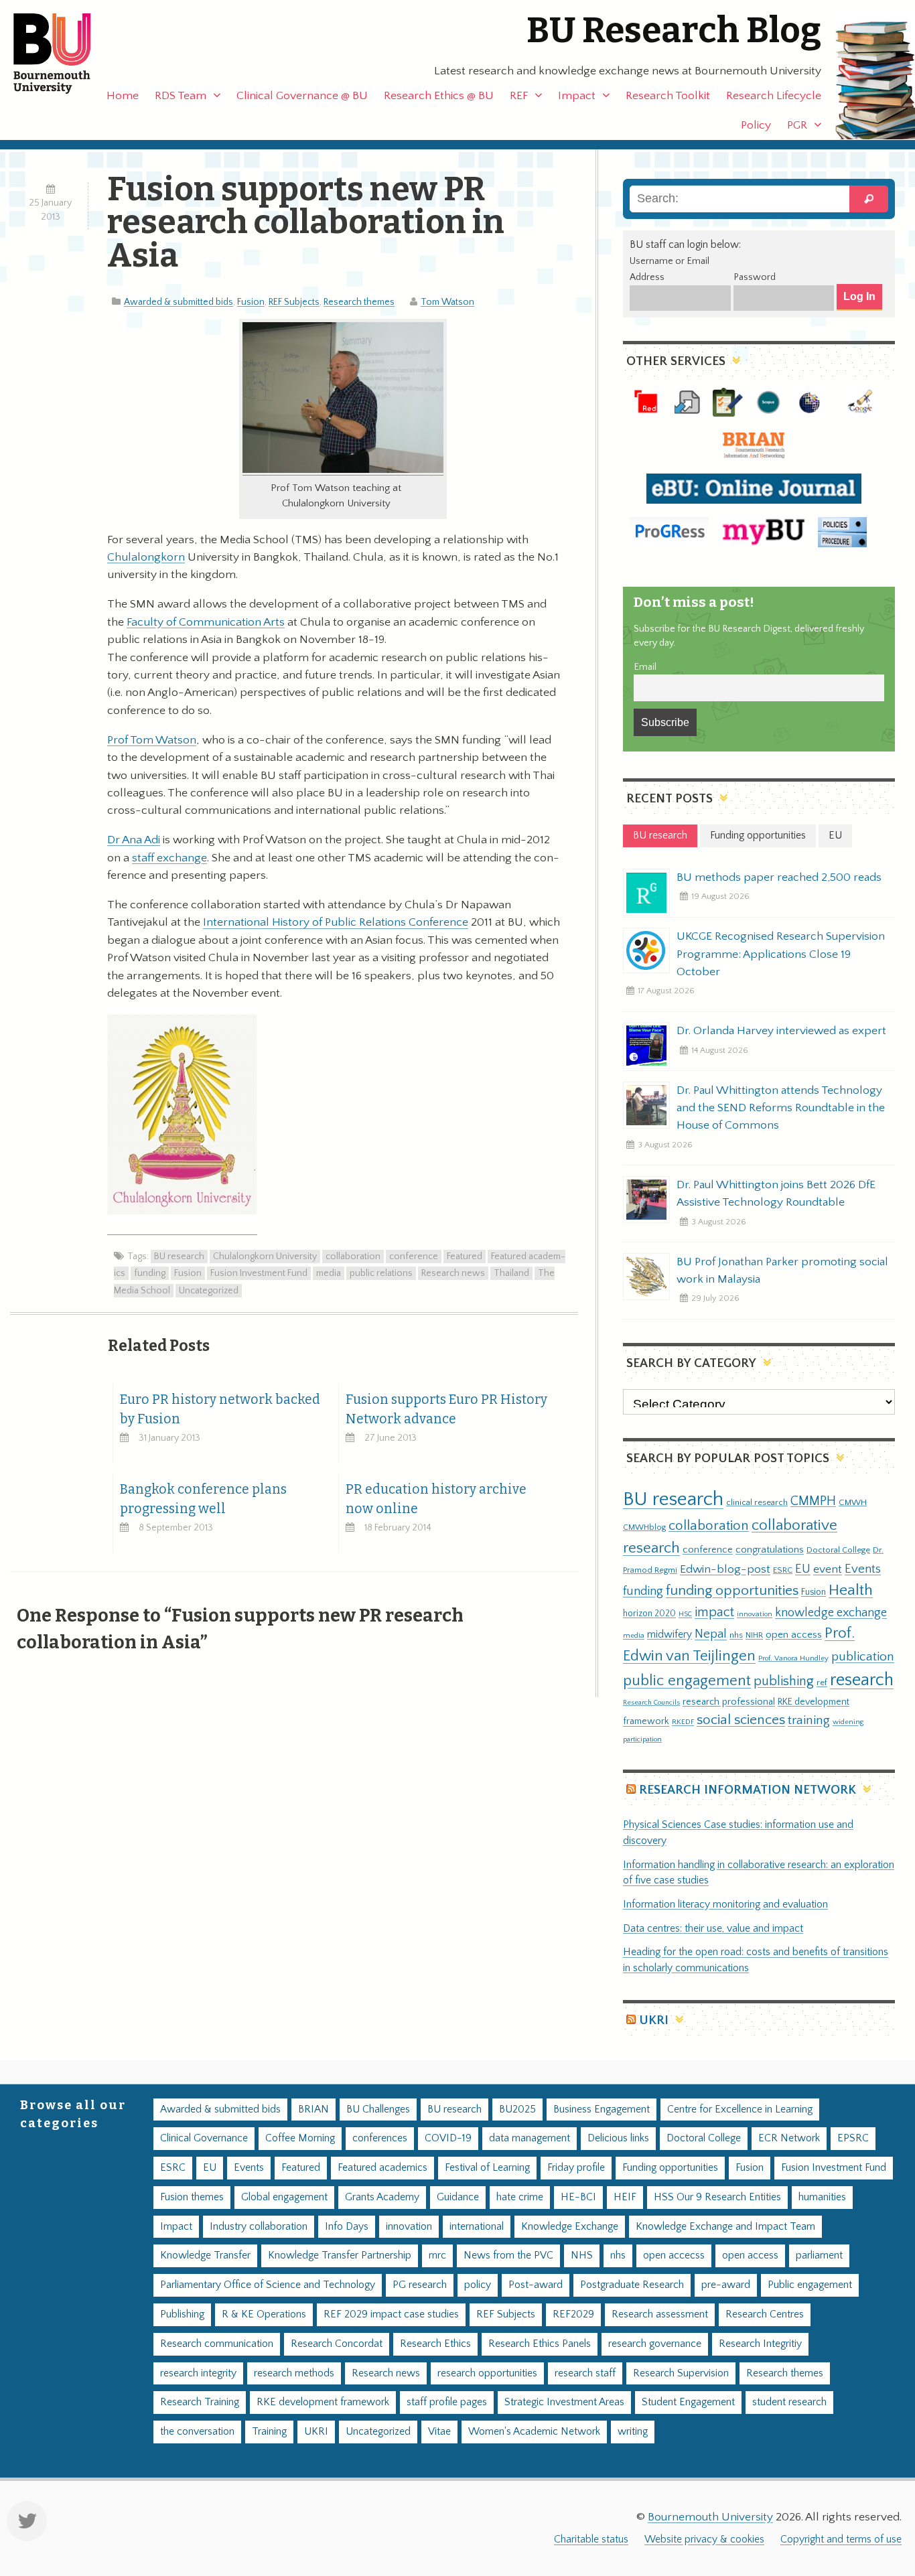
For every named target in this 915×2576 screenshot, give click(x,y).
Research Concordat (337, 2344)
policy (478, 2285)
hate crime (520, 2197)
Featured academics (382, 2168)
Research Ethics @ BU (439, 96)
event (828, 1569)
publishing (784, 1681)
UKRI (654, 2020)
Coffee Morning (300, 2138)
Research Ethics (435, 2344)
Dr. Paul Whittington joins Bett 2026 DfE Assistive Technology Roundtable (776, 1194)
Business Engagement (602, 2109)
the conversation (197, 2432)
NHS (582, 2256)
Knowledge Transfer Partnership (340, 2256)
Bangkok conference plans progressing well (203, 1499)
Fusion (251, 302)
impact (714, 1612)
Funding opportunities (670, 2168)
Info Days (347, 2227)
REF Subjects (294, 302)
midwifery (670, 1635)
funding (150, 1273)
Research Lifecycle (774, 96)
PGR (797, 125)
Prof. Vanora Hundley (793, 1658)
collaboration (353, 1257)
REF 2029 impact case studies (391, 2314)
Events (863, 1569)
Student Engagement (688, 2402)
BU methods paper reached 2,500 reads (779, 877)
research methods (294, 2373)
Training (269, 2432)
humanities (822, 2197)
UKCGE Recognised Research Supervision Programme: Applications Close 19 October (781, 954)
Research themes (359, 302)
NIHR (754, 1635)
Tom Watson (447, 302)
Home (123, 96)
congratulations (770, 1550)
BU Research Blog (674, 30)
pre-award (726, 2285)
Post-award (536, 2285)
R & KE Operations (264, 2314)
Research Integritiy (760, 2344)
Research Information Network (748, 1790)
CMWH (853, 1502)
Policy (756, 125)
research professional (729, 1702)
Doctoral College (838, 1550)
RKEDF (683, 1722)
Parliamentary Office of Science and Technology (268, 2285)
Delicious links (618, 2138)
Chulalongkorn (146, 557)
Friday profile (576, 2168)
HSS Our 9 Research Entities (717, 2197)
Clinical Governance (204, 2138)
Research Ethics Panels (540, 2344)
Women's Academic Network (534, 2432)
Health (851, 1590)
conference (414, 1257)
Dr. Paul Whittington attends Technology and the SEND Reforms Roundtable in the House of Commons (781, 1108)
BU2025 (517, 2109)
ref (822, 1683)
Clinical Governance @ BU (302, 96)
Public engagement (810, 2285)
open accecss (674, 2256)
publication (863, 1656)
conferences (380, 2138)
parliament (819, 2256)
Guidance (458, 2197)
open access (794, 1635)
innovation (755, 1614)
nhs (736, 1635)
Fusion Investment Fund (259, 1273)
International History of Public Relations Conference (336, 922)
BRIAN (313, 2109)
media (329, 1273)
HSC (685, 1614)
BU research (179, 1257)
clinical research (757, 1502)
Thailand (511, 1273)
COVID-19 (448, 2138)
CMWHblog (644, 1527)
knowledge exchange (831, 1613)
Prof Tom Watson (152, 740)
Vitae (439, 2432)
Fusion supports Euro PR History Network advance (446, 1409)
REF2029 (573, 2314)
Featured (465, 1257)
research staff (585, 2373)
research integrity (198, 2373)
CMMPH (813, 1501)
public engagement (687, 1681)
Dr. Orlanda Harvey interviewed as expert (781, 1031)
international (477, 2227)
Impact (577, 96)
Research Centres (765, 2314)
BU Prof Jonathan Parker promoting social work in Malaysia (782, 1271)
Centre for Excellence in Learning (740, 2109)
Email (645, 667)
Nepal (711, 1634)
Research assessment (660, 2314)
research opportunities (487, 2373)
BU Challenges (378, 2109)
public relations (381, 1273)
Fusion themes (192, 2197)
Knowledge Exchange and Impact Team (725, 2227)
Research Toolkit (668, 96)
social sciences (741, 1720)
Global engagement (284, 2197)
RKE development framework (323, 2402)
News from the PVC (508, 2256)
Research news (453, 1273)
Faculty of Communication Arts (206, 622)
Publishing (182, 2314)
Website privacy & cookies (704, 2539)
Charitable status (591, 2539)
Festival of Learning (487, 2168)
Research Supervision (681, 2373)
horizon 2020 (649, 1614)
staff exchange (169, 858)
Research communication (217, 2344)
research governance (655, 2344)
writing (633, 2432)
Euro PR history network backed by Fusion (220, 1409)
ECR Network (789, 2138)
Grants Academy (382, 2197)
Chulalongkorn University (265, 1257)
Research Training (200, 2402)
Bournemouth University (64, 54)
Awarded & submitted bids (179, 302)
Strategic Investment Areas (564, 2402)
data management (530, 2138)
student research (789, 2402)
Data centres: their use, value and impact (713, 1929)
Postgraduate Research (632, 2285)
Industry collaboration (259, 2227)
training (809, 1720)
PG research (420, 2285)
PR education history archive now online (436, 1499)
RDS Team (181, 96)
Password (755, 277)
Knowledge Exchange (570, 2227)
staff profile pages (447, 2402)
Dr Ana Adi (134, 840)
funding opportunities (732, 1591)
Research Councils (651, 1703)
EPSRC (853, 2138)
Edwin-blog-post (725, 1569)
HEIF (625, 2197)
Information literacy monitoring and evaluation (725, 1905)
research (862, 1680)
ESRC (783, 1570)
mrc (437, 2256)
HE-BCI (578, 2197)
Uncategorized (209, 1291)
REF (519, 96)
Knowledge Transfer (205, 2256)
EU (803, 1569)
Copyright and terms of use (841, 2539)
